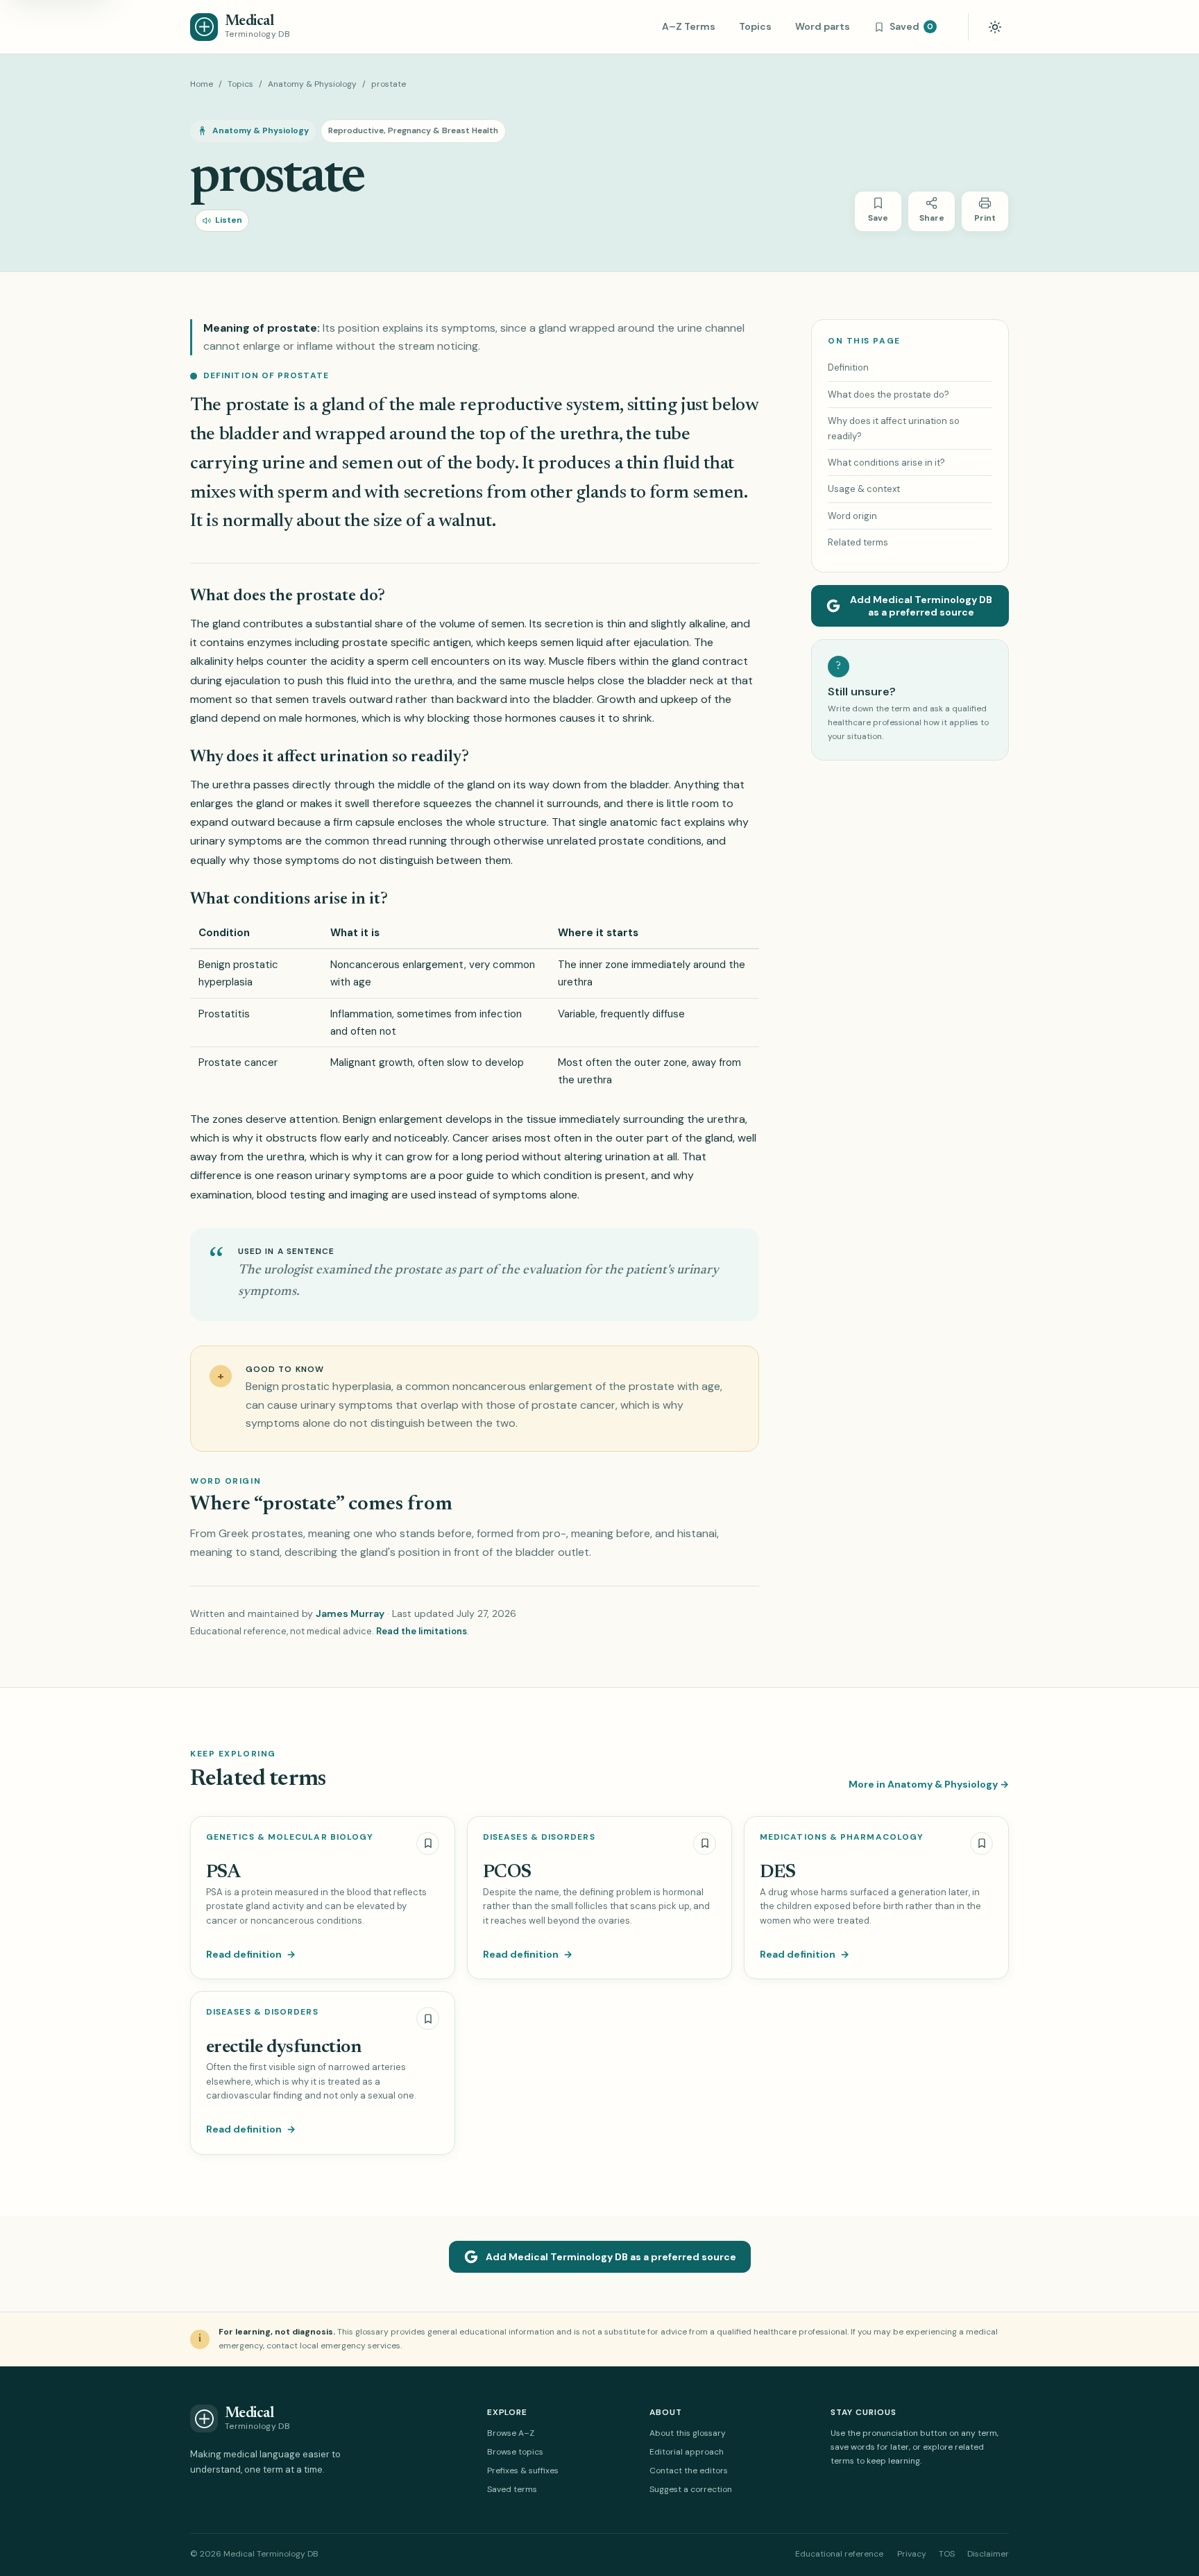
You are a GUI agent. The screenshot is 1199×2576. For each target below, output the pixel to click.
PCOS (507, 1873)
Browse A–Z (511, 2433)
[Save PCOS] (705, 1844)
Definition (848, 367)
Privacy (912, 2554)
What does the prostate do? (888, 395)
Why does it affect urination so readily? (894, 428)
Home (202, 84)
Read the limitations (422, 1631)
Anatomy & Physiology (312, 84)
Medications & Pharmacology (842, 1837)
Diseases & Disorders (539, 1837)
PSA (223, 1873)
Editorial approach (687, 2452)
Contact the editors (689, 2471)
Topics (755, 26)
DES (777, 1873)
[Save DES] (981, 1844)
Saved (911, 26)
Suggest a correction (691, 2489)
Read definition (251, 1954)
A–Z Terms (689, 26)
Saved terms (512, 2489)
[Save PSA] (428, 1844)
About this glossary (688, 2433)
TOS (947, 2554)
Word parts (823, 26)
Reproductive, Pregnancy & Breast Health (413, 130)
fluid (681, 464)
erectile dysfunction (283, 2048)
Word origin (852, 516)
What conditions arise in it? (886, 463)
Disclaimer (988, 2554)
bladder (249, 435)
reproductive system (539, 406)
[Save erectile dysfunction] (428, 2018)
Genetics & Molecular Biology (290, 1837)
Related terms (858, 542)
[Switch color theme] (995, 27)
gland (226, 624)
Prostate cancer (238, 1062)
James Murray (350, 1613)
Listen (229, 220)
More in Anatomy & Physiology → (929, 1784)
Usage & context (864, 489)
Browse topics (515, 2452)
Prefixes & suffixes (523, 2471)
